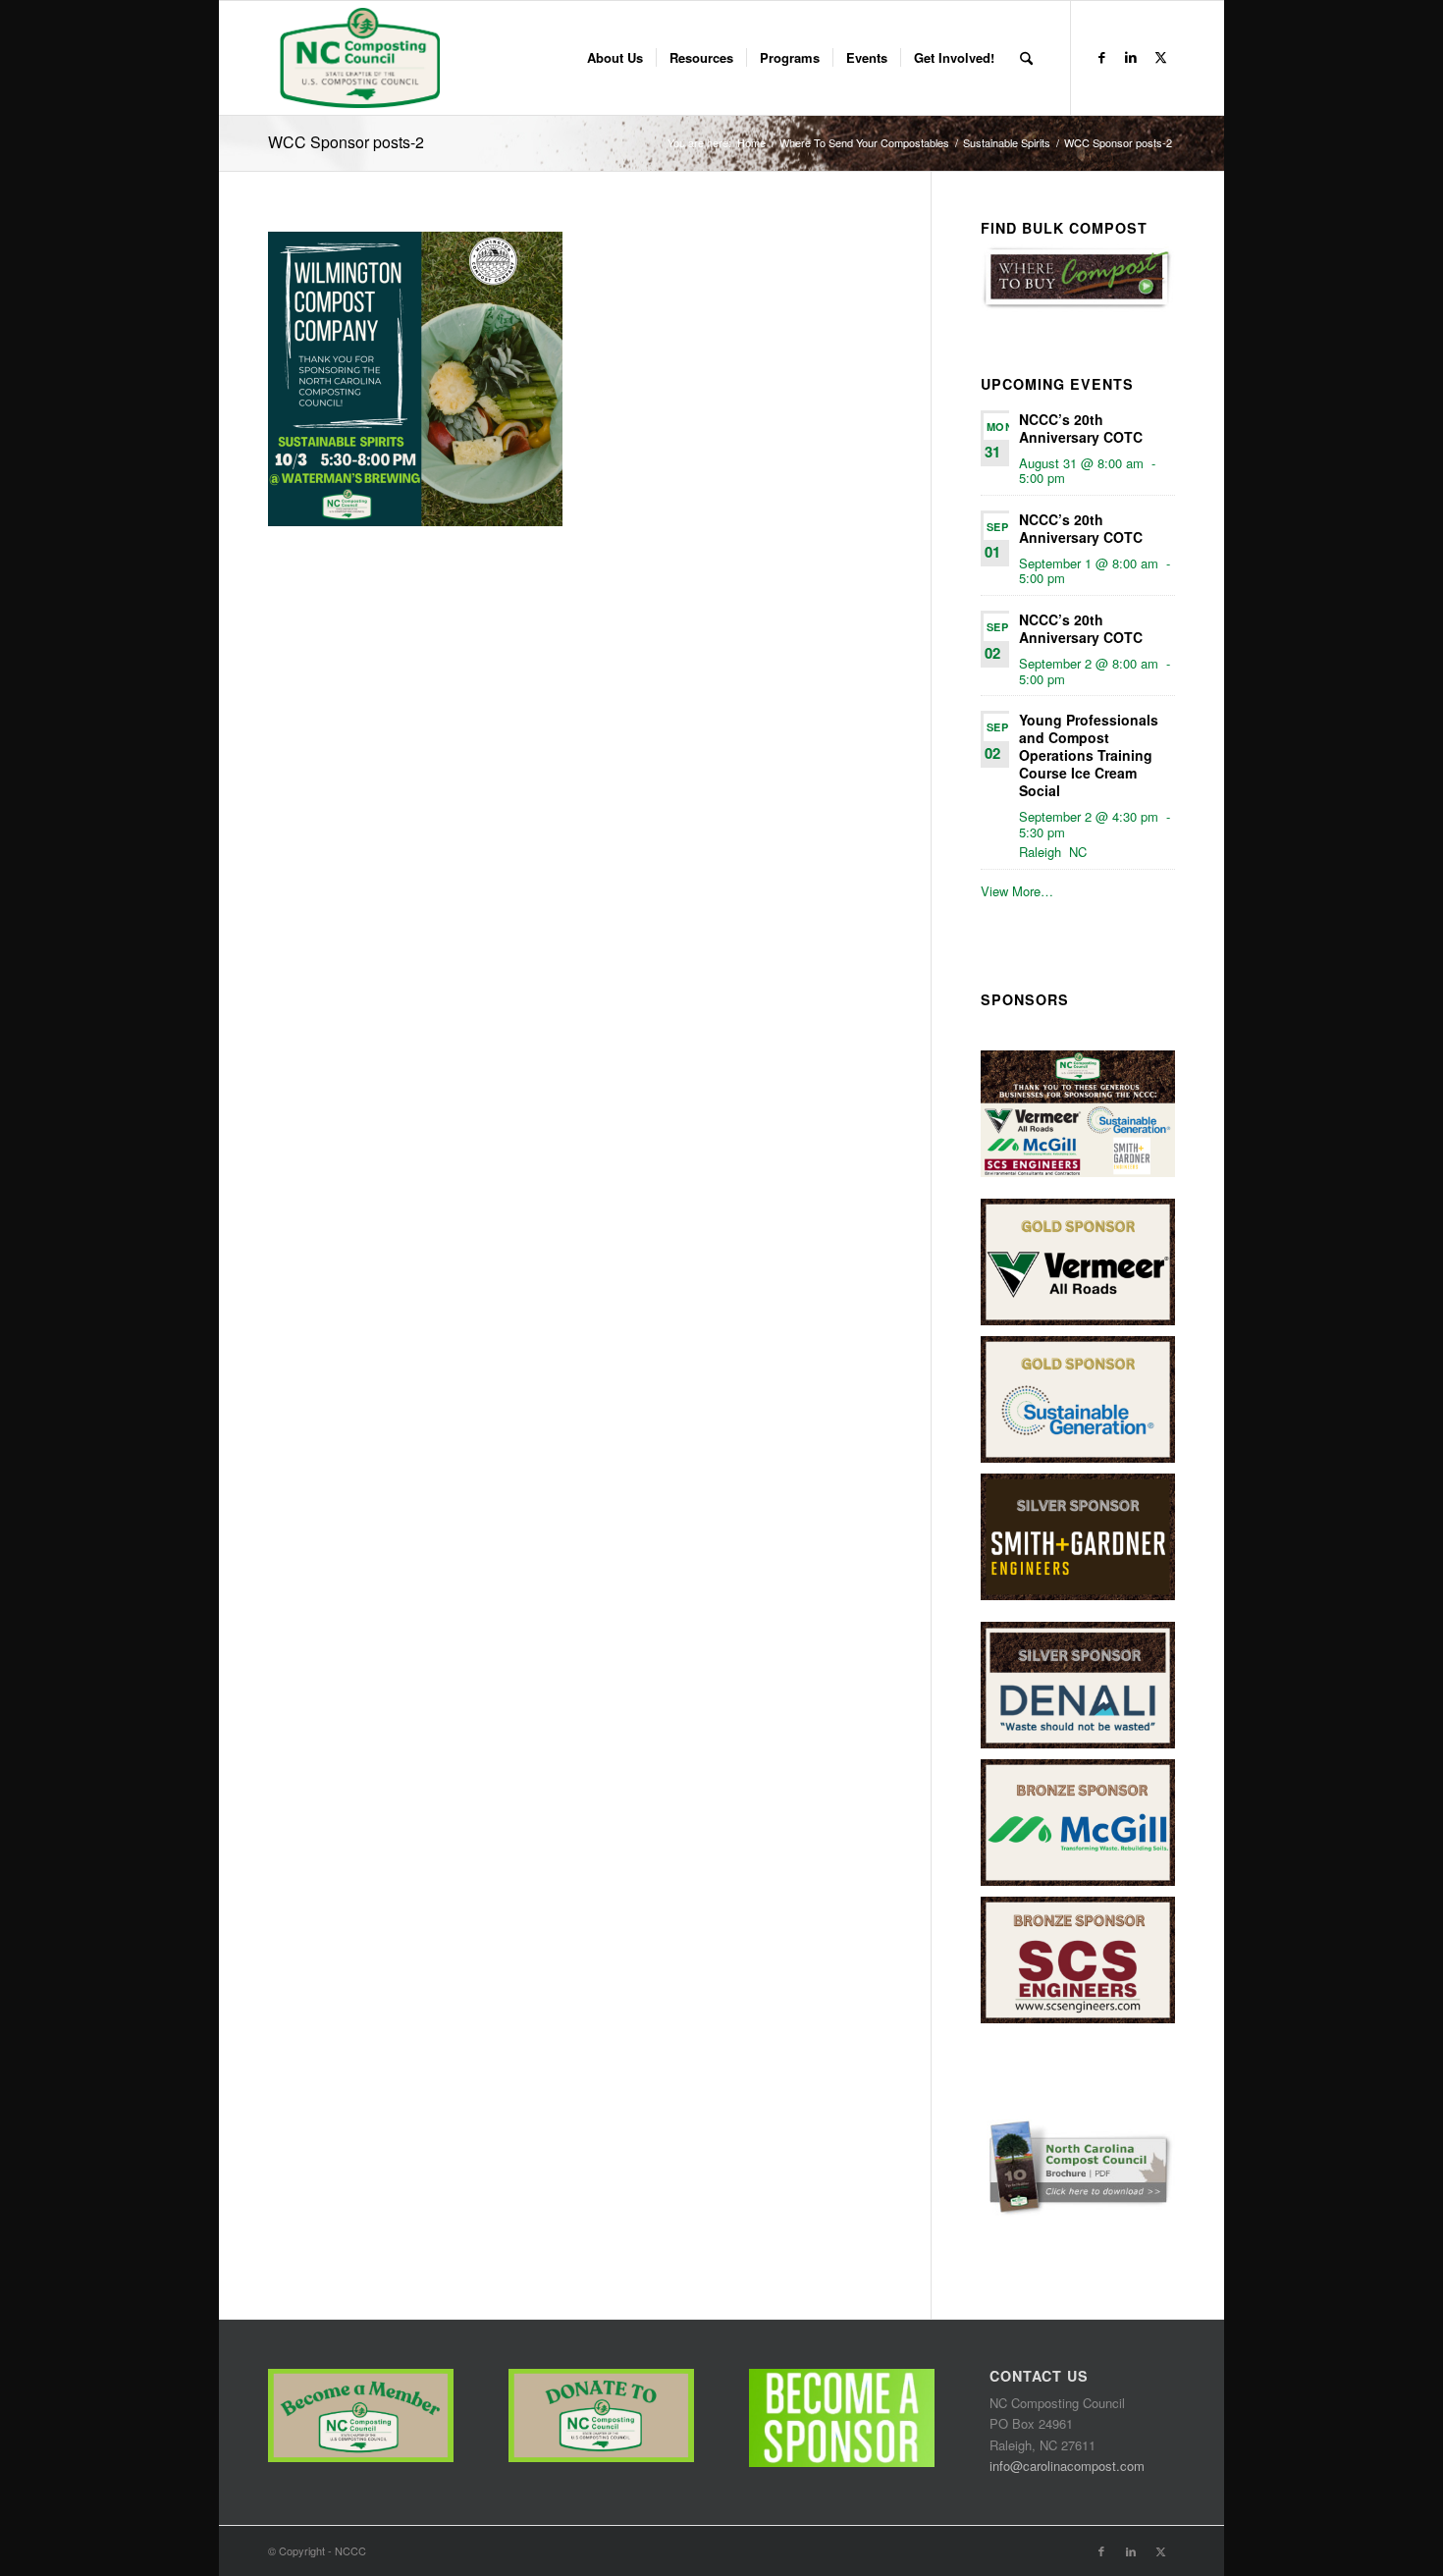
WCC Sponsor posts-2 (346, 142)
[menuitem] (615, 58)
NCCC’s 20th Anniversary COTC (1081, 428)
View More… (1017, 891)
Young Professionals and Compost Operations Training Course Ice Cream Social (1089, 755)
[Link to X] (1160, 57)
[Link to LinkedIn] (1131, 57)
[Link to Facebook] (1101, 57)
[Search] (1026, 58)
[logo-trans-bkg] (359, 58)
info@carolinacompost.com (1067, 2466)
